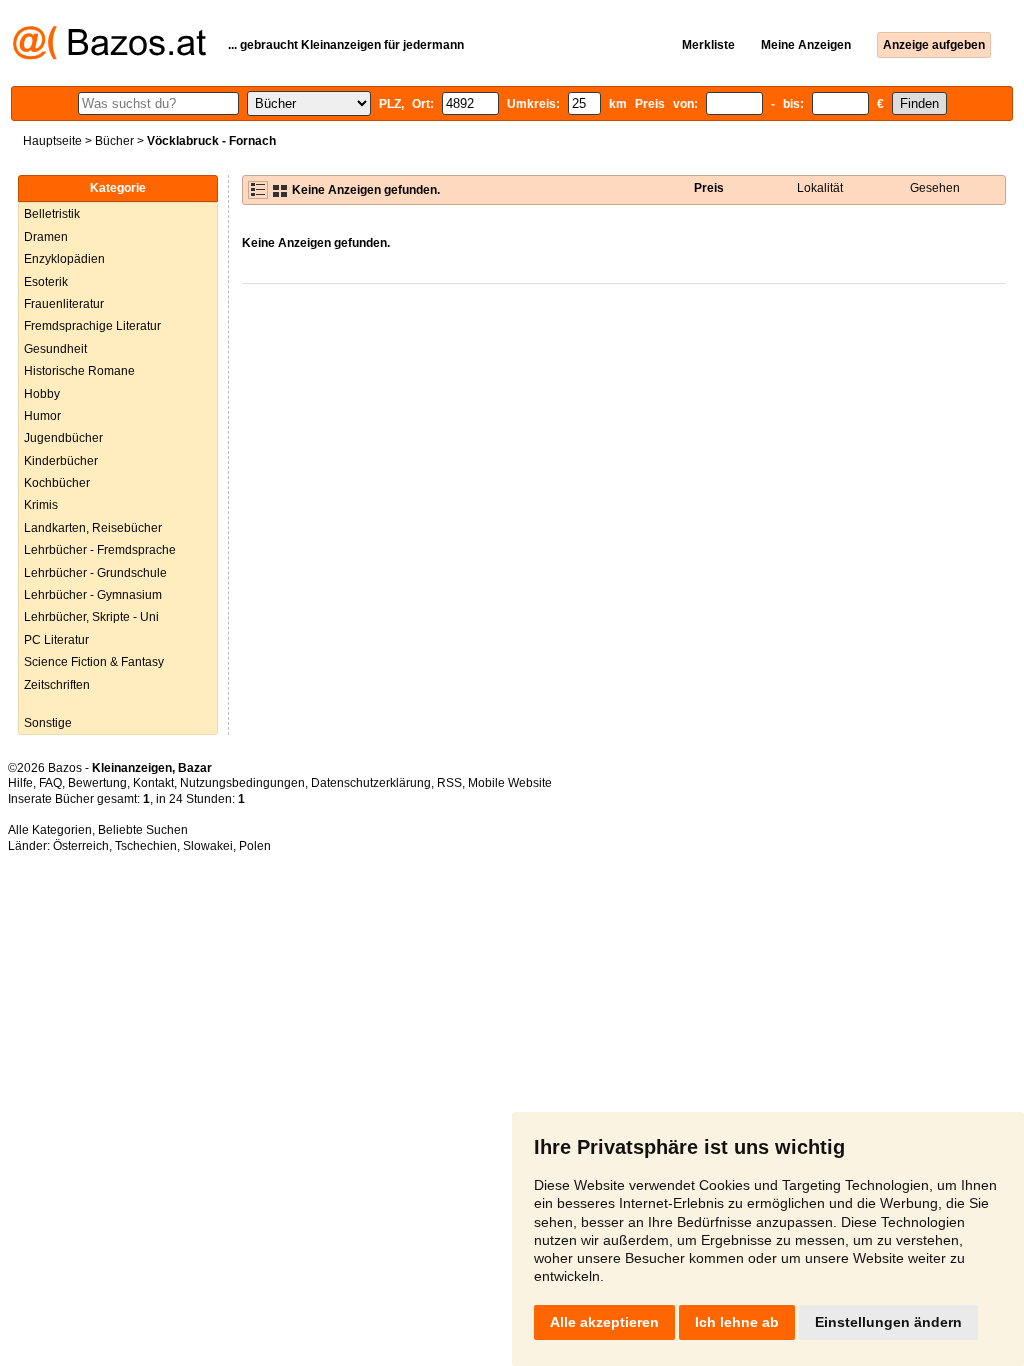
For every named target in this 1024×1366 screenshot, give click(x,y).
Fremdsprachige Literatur (92, 326)
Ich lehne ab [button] (737, 1322)
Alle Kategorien (50, 830)
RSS (449, 783)
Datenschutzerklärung (371, 783)
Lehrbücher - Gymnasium (93, 595)
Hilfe (20, 783)
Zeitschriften (57, 685)
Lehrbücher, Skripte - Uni (91, 617)
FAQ (50, 783)
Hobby (42, 394)
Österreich (81, 846)
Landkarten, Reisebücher (93, 528)
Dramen (46, 237)
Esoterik (46, 282)
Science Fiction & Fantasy (94, 662)
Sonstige (48, 723)
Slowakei (208, 846)
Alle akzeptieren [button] (604, 1322)
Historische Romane (79, 371)
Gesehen (935, 188)
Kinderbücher (61, 461)
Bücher (114, 141)
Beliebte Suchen (143, 830)
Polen (255, 846)
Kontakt (153, 783)
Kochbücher (57, 483)
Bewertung (97, 783)
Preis (709, 188)
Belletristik (52, 214)
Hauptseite (52, 141)
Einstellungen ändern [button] (888, 1322)
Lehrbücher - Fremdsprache (100, 550)
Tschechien (146, 846)
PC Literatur (56, 640)
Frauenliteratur (64, 304)
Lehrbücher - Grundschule (95, 573)
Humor (42, 416)
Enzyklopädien (64, 259)
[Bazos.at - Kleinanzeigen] (109, 56)
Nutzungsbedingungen (242, 783)
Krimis (41, 505)
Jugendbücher (63, 438)
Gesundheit (55, 349)
